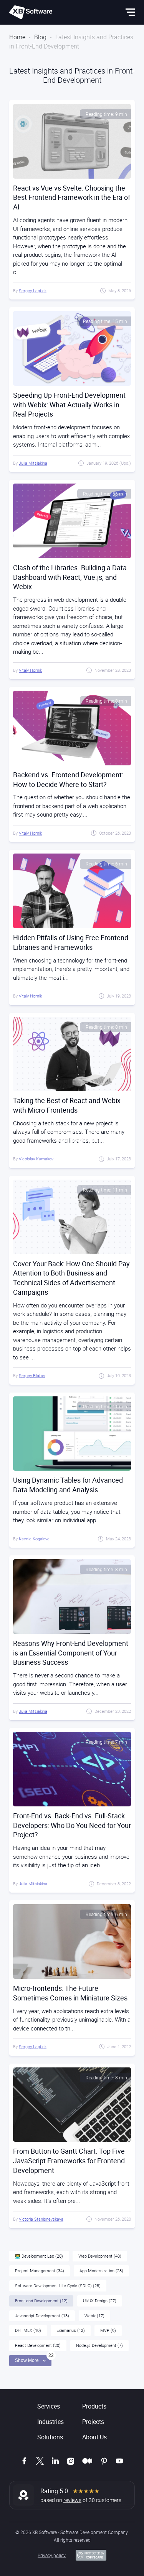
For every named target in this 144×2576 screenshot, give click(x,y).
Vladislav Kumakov (36, 1159)
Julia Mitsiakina (33, 463)
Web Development (100, 2256)
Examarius (71, 2330)
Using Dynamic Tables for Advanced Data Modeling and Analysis (68, 1485)
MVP (108, 2330)
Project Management (40, 2271)
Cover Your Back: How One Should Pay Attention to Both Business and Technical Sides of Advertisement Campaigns (71, 1278)
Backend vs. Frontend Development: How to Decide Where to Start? (68, 779)
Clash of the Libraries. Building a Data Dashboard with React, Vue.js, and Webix (70, 577)
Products (94, 2406)
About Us (94, 2437)
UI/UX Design (100, 2301)
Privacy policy (52, 2555)
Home (17, 37)
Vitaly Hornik (30, 670)
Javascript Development (42, 2316)
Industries (50, 2422)
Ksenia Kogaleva (34, 1539)
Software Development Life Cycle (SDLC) (58, 2286)
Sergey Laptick (33, 290)
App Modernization (101, 2271)
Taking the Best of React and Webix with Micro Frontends (67, 1105)
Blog (40, 37)
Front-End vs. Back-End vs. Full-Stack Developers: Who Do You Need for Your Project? (72, 1825)
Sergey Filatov (32, 1375)
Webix (94, 2316)
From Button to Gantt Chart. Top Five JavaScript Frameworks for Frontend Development (69, 2161)
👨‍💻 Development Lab (39, 2256)
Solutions (50, 2437)
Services (49, 2406)
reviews (72, 2500)
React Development (38, 2345)
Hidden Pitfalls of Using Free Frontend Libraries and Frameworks (71, 942)
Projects (93, 2422)
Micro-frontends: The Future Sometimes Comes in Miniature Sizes (70, 1993)
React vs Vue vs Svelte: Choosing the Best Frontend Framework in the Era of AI (72, 198)
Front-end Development (41, 2301)
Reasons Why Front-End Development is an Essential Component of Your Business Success (71, 1653)
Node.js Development (99, 2345)
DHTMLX (28, 2330)
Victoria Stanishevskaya (41, 2219)
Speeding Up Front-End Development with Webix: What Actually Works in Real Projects (69, 405)
